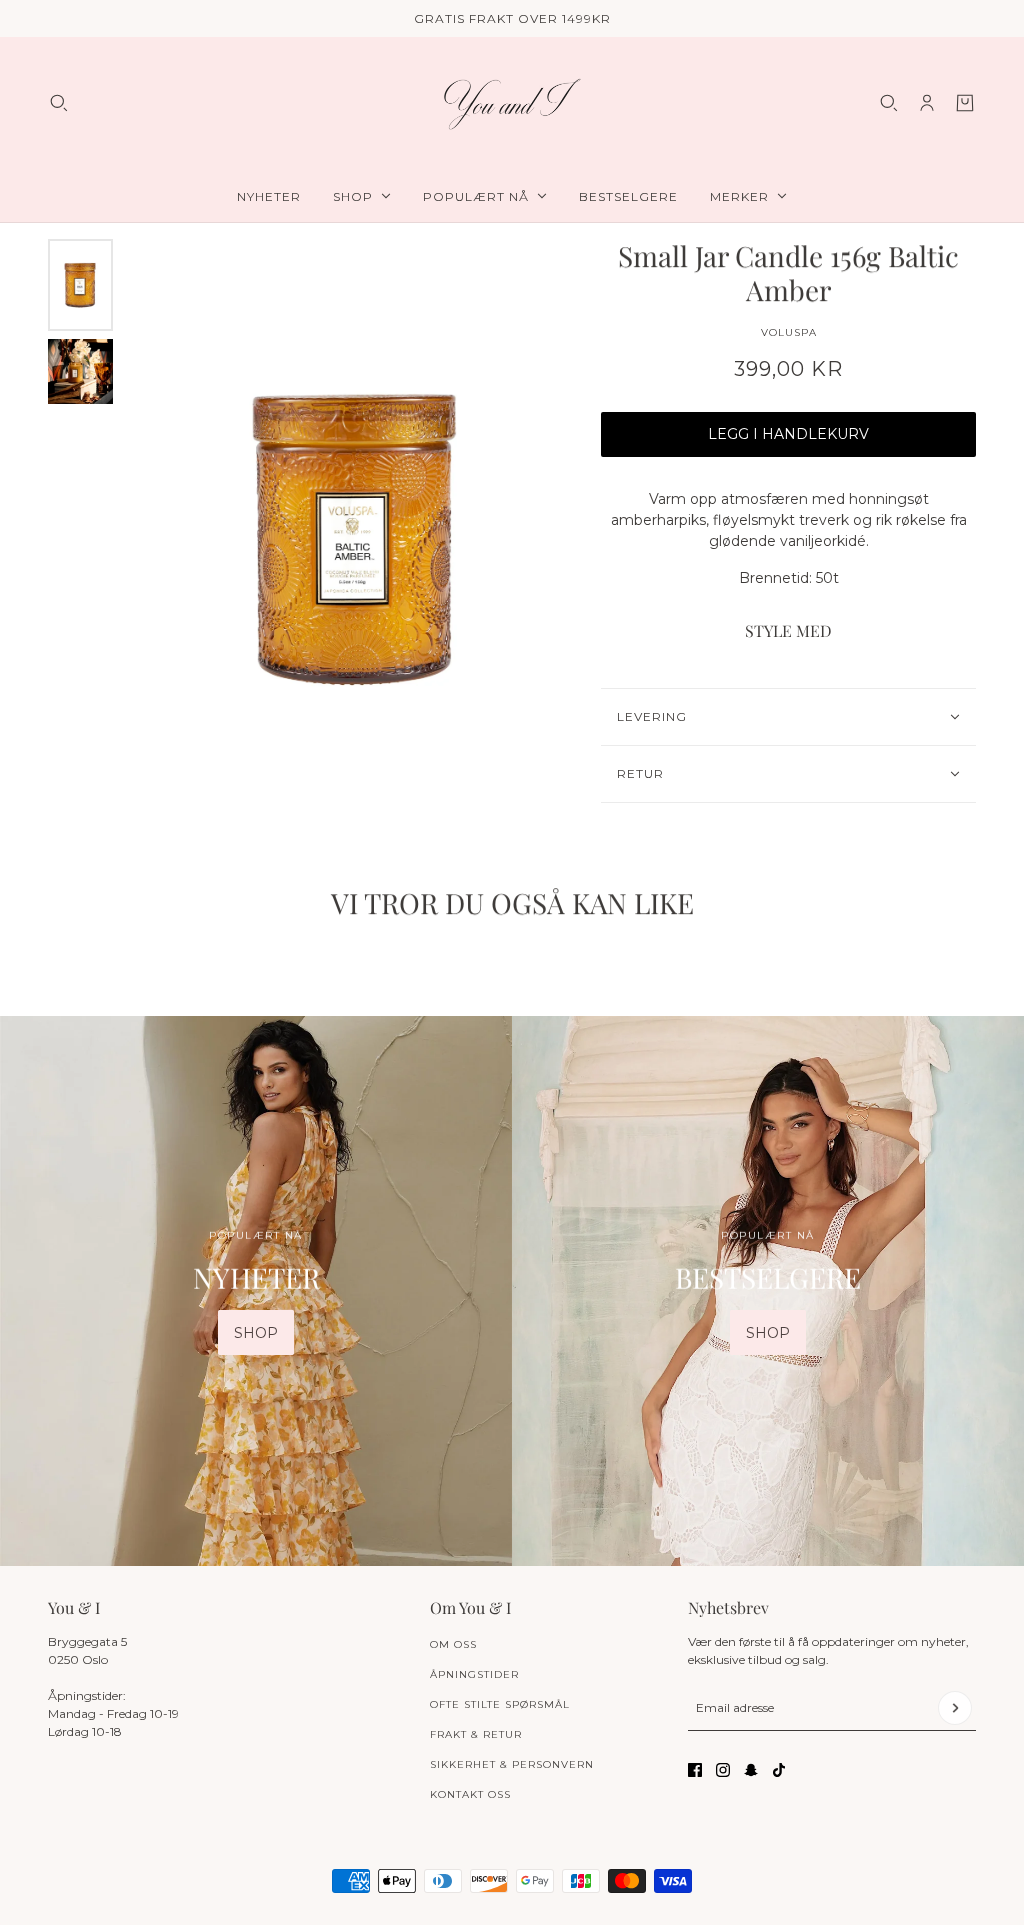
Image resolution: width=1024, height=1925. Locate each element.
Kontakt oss (470, 1794)
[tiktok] (779, 1770)
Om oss (453, 1644)
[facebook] (695, 1770)
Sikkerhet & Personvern (512, 1764)
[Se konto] (927, 103)
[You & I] (512, 103)
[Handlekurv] (965, 103)
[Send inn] (955, 1708)
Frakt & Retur (476, 1734)
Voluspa (789, 332)
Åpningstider (474, 1674)
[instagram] (723, 1770)
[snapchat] (751, 1770)
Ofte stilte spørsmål (500, 1704)
